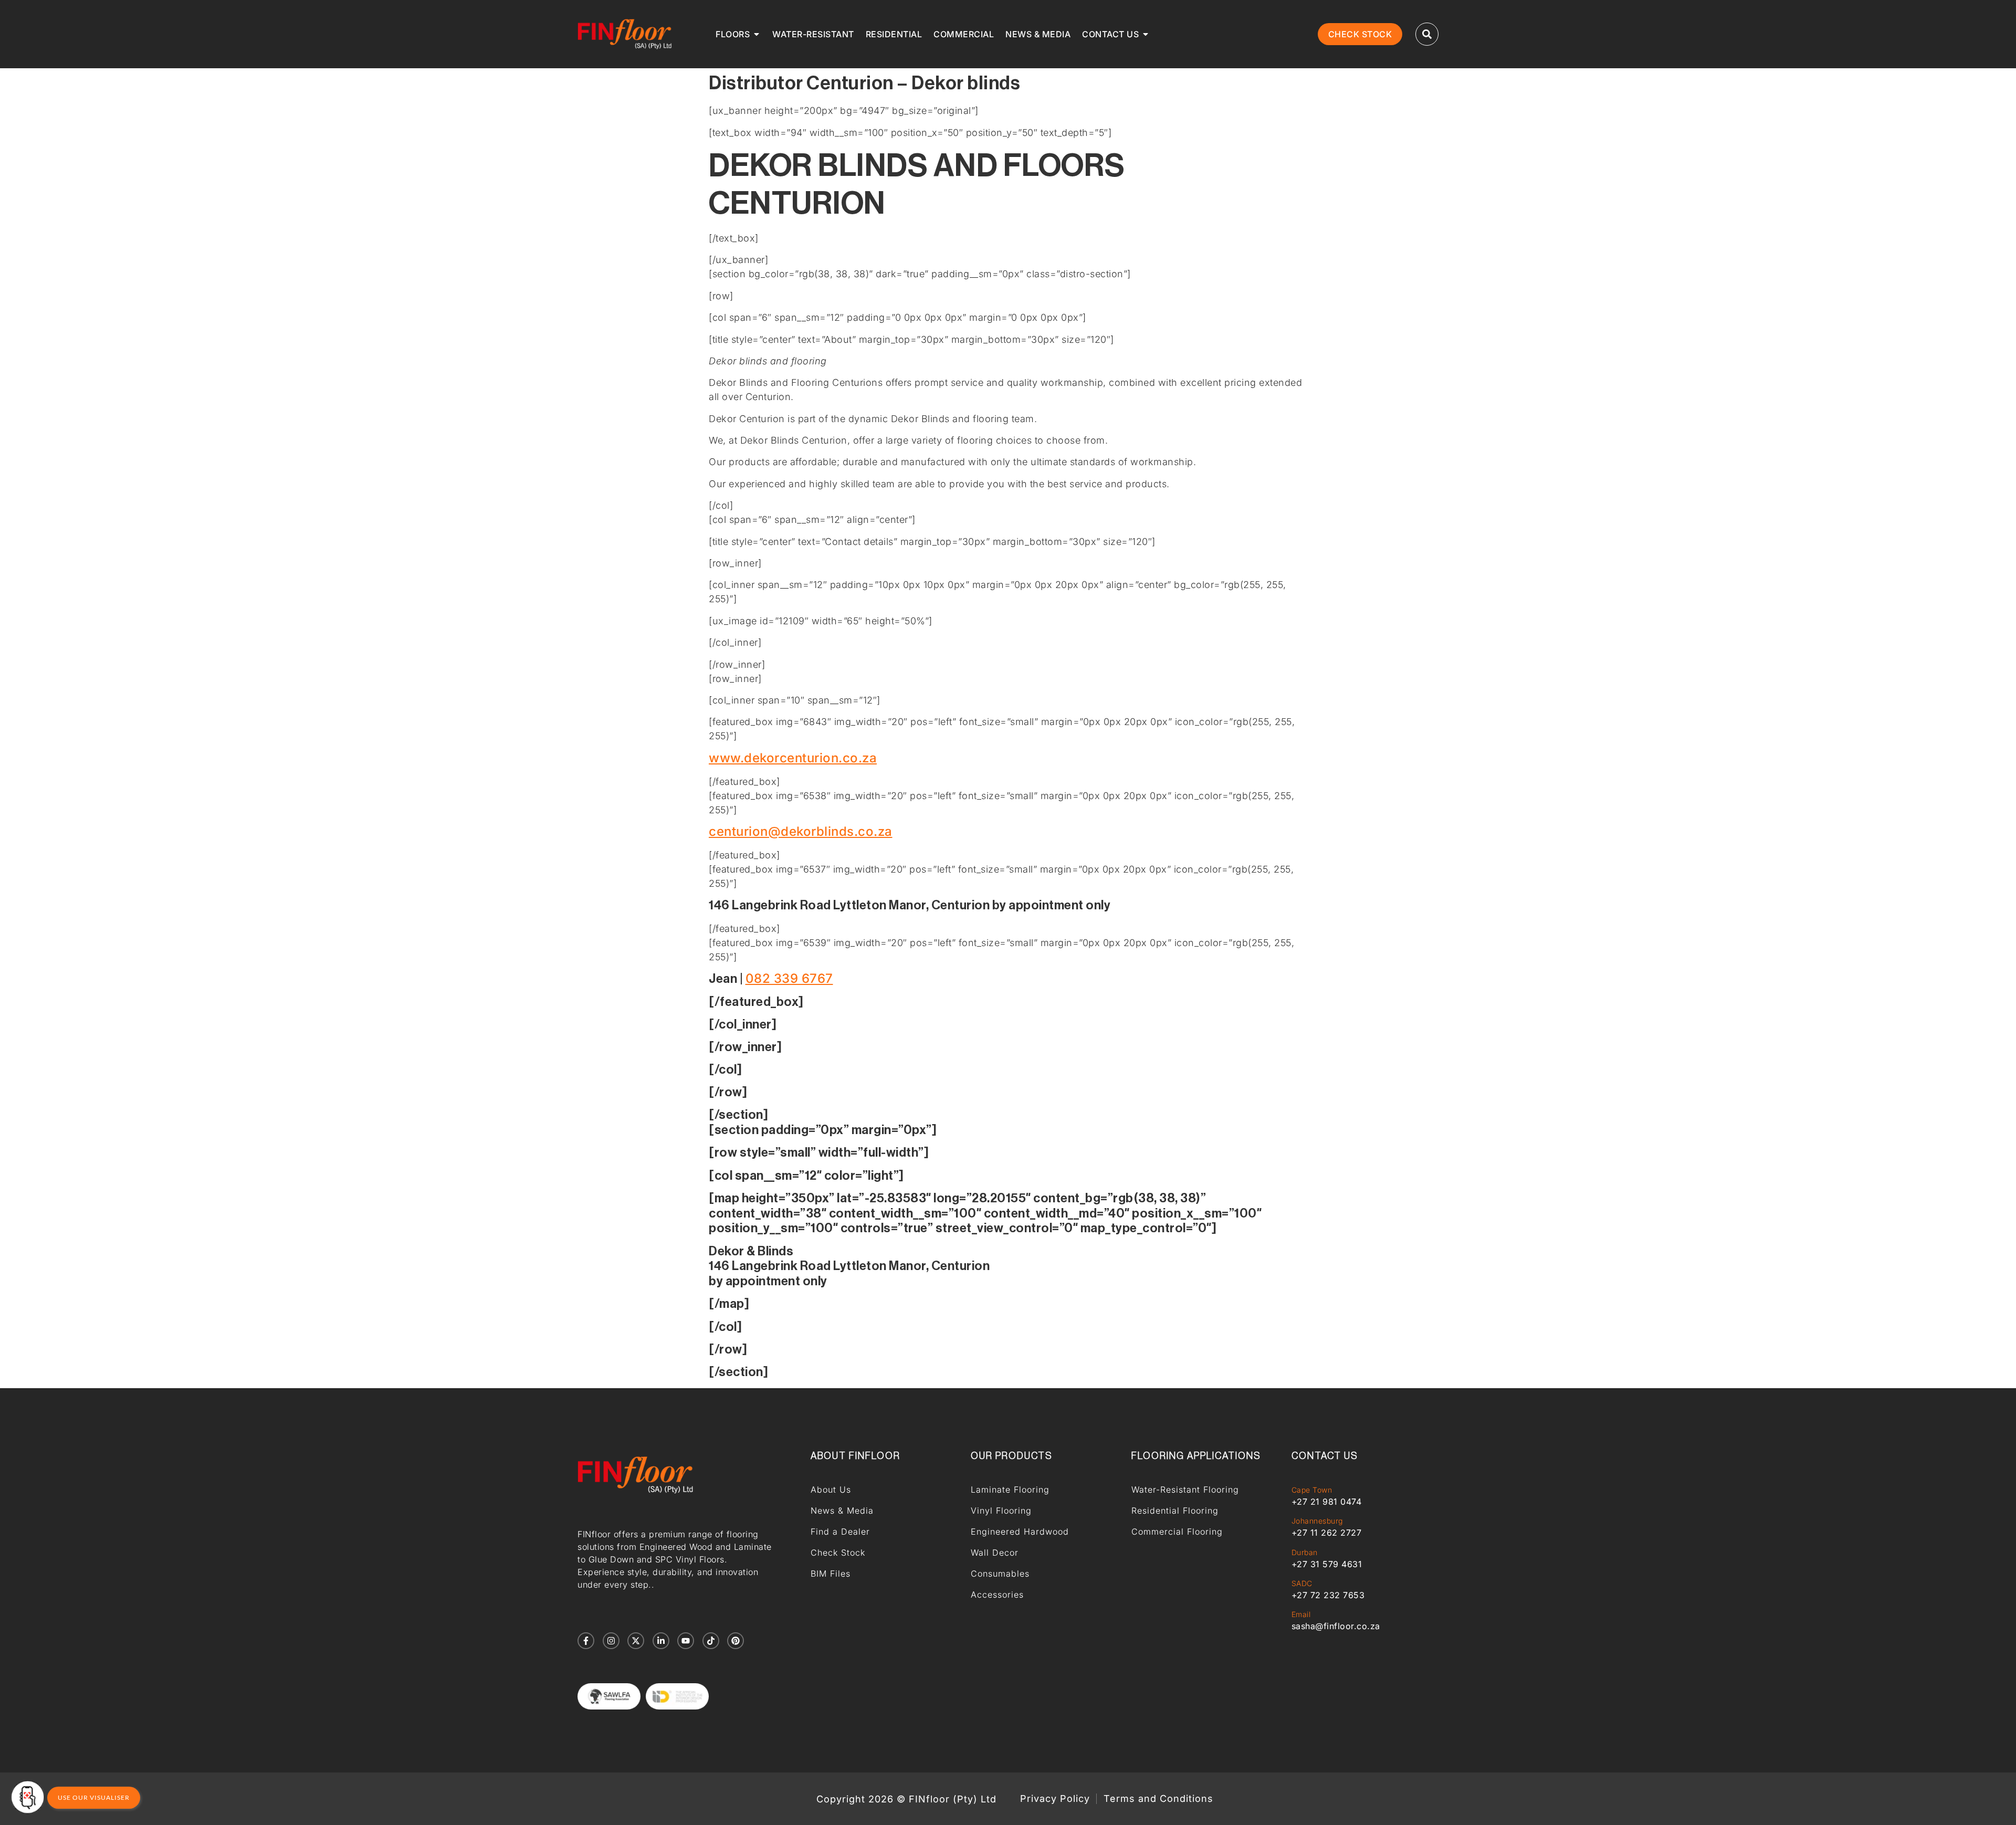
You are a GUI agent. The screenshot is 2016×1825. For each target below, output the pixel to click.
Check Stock (838, 1553)
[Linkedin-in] (661, 1641)
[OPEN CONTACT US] (1146, 34)
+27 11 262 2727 (1327, 1533)
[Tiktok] (711, 1641)
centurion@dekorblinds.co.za (801, 831)
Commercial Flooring (1177, 1532)
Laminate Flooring (1010, 1490)
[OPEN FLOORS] (757, 34)
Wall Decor (995, 1553)
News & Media (842, 1511)
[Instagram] (611, 1641)
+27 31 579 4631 (1327, 1564)
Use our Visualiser (94, 1797)
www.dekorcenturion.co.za (793, 758)
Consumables (1000, 1574)
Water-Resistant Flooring (1185, 1490)
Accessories (997, 1595)
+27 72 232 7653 (1328, 1595)
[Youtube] (686, 1641)
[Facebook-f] (586, 1641)
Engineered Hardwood (1020, 1532)
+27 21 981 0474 (1327, 1502)
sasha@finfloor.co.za (1336, 1626)
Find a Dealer (840, 1532)
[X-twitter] (636, 1641)
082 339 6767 (789, 978)
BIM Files (831, 1574)
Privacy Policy (1055, 1799)
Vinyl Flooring (1001, 1511)
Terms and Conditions (1158, 1799)
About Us (831, 1490)
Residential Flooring (1175, 1511)
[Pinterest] (736, 1641)
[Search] (1427, 34)
